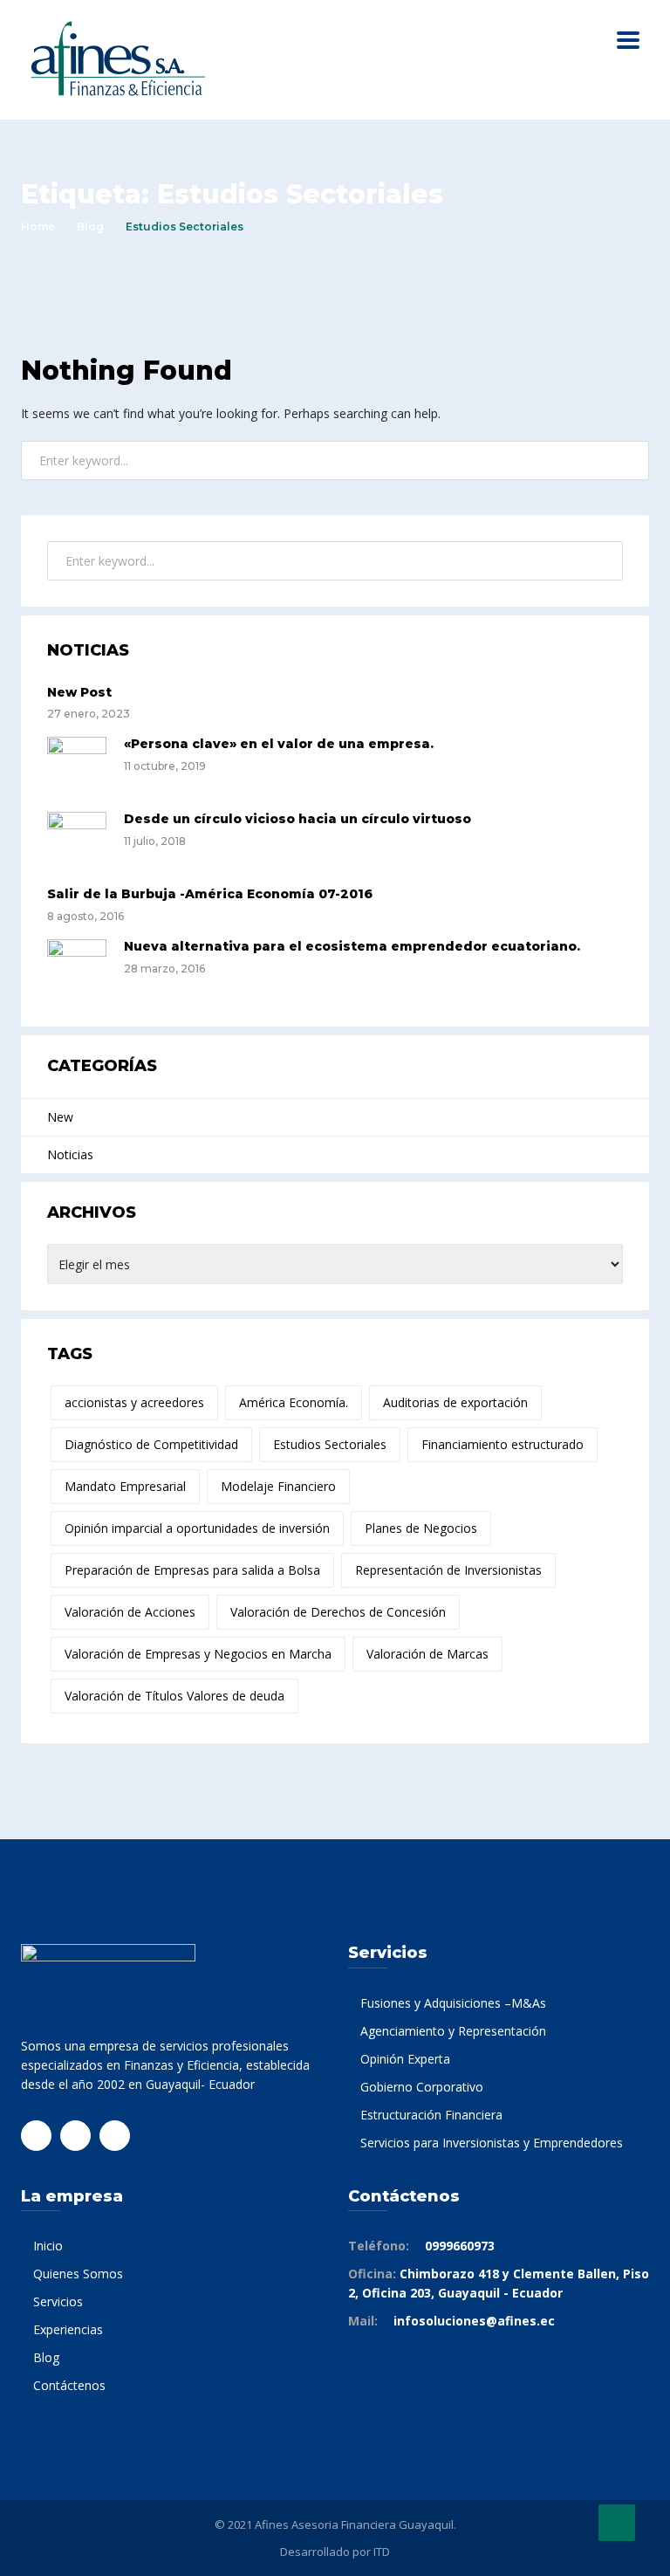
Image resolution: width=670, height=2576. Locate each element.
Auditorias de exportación (455, 1402)
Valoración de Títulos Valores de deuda (174, 1696)
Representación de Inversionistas (448, 1570)
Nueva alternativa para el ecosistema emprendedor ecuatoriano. (352, 946)
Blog (90, 227)
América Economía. (294, 1402)
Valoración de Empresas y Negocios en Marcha (198, 1654)
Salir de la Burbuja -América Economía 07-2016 (210, 894)
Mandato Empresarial (125, 1486)
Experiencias (68, 2329)
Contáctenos (69, 2385)
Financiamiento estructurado (502, 1444)
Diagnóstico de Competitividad (151, 1444)
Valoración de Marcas (427, 1654)
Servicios (58, 2301)
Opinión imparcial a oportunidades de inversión (197, 1528)
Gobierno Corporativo (422, 2087)
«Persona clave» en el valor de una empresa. (279, 744)
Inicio (48, 2246)
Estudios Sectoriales (330, 1444)
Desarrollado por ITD (335, 2552)
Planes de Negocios (421, 1528)
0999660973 (460, 2246)
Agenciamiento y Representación (453, 2031)
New (60, 1117)
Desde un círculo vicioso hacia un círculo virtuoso (297, 819)
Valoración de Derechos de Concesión (338, 1612)
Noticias (70, 1154)
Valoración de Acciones (130, 1612)
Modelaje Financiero (278, 1486)
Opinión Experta (405, 2059)
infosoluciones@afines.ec (474, 2321)
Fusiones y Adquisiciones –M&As (453, 2003)
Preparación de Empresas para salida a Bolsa (192, 1570)
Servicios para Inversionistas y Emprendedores (492, 2143)
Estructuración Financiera (431, 2115)
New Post (79, 692)
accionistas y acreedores (134, 1402)
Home (38, 227)
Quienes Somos (78, 2274)
